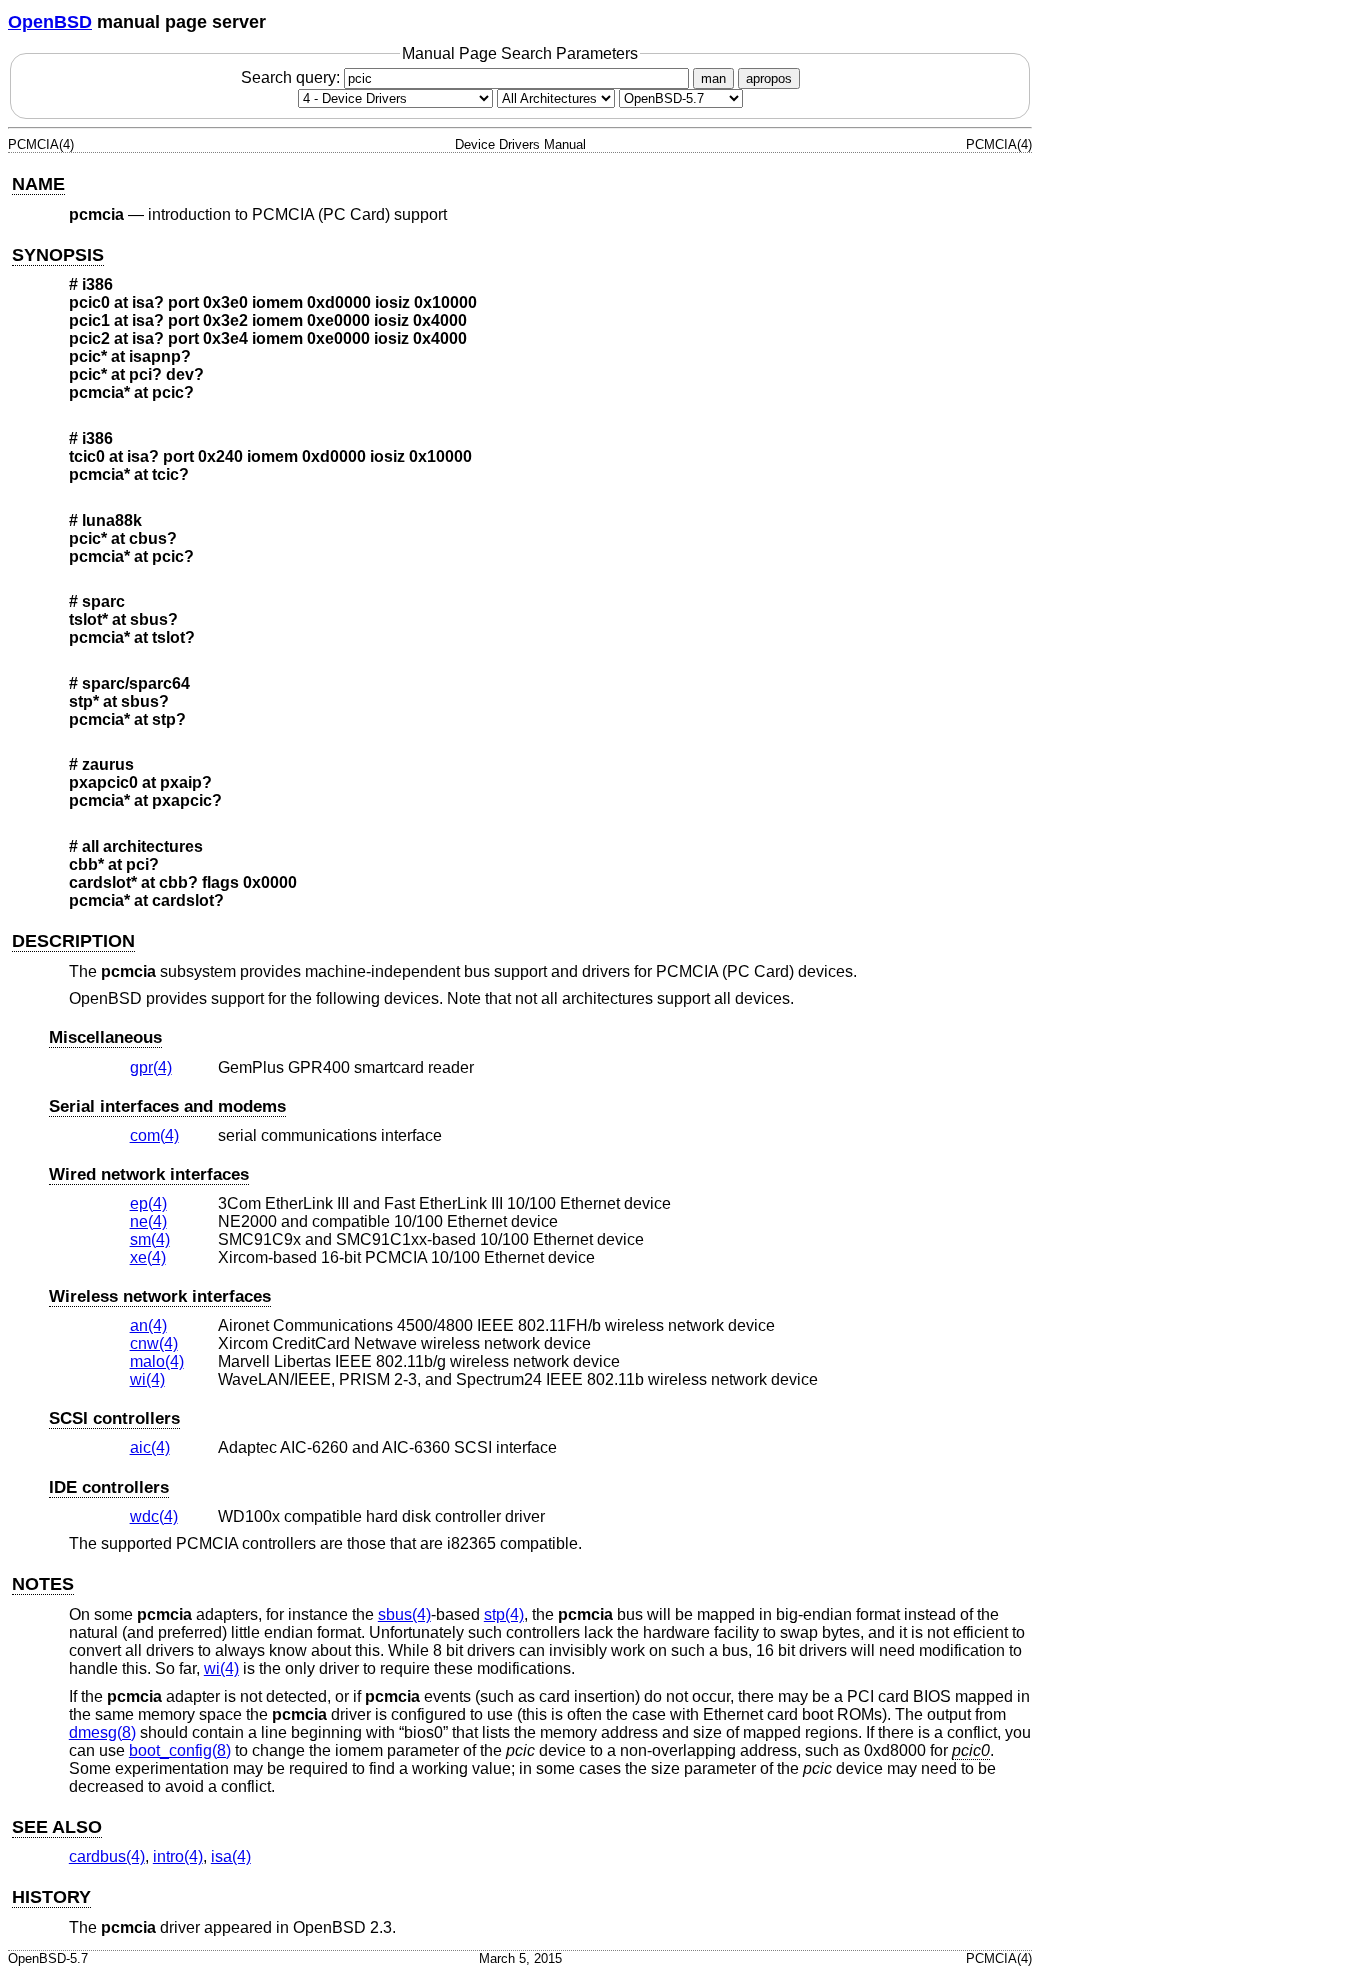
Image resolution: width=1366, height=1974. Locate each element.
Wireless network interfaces (160, 1296)
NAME (38, 184)
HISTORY (51, 1897)
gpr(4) (151, 1067)
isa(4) (231, 1856)
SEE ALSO (57, 1827)
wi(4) (147, 1379)
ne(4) (148, 1221)
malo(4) (157, 1361)
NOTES (43, 1584)
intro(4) (178, 1856)
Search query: (292, 77)
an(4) (148, 1325)
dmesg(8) (102, 1732)
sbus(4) (404, 1614)
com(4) (154, 1135)
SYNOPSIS (58, 255)
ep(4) (148, 1203)
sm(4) (150, 1239)
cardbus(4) (107, 1856)
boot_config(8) (180, 1750)
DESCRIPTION (73, 941)
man (713, 78)
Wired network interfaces (149, 1174)
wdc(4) (154, 1516)
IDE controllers (109, 1487)
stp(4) (504, 1614)
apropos (769, 78)
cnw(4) (154, 1343)
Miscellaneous (105, 1037)
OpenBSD (50, 22)
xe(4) (148, 1257)
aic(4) (150, 1447)
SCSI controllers (114, 1418)
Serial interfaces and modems (167, 1106)
